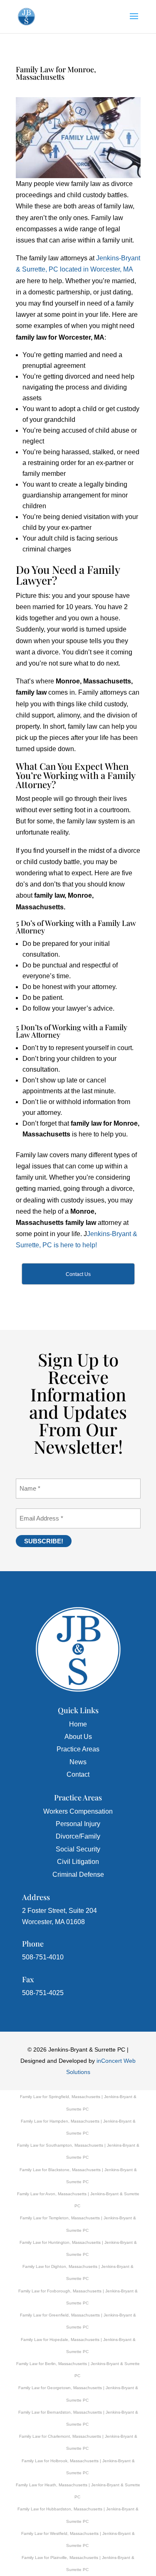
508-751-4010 (43, 1957)
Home (78, 1724)
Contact (78, 1774)
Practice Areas (78, 1749)
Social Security (78, 1849)
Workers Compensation (78, 1811)
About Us (78, 1737)
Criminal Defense (78, 1874)
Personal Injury (78, 1824)
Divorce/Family (78, 1836)
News (78, 1762)
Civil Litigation (78, 1862)
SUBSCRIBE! (44, 1541)
